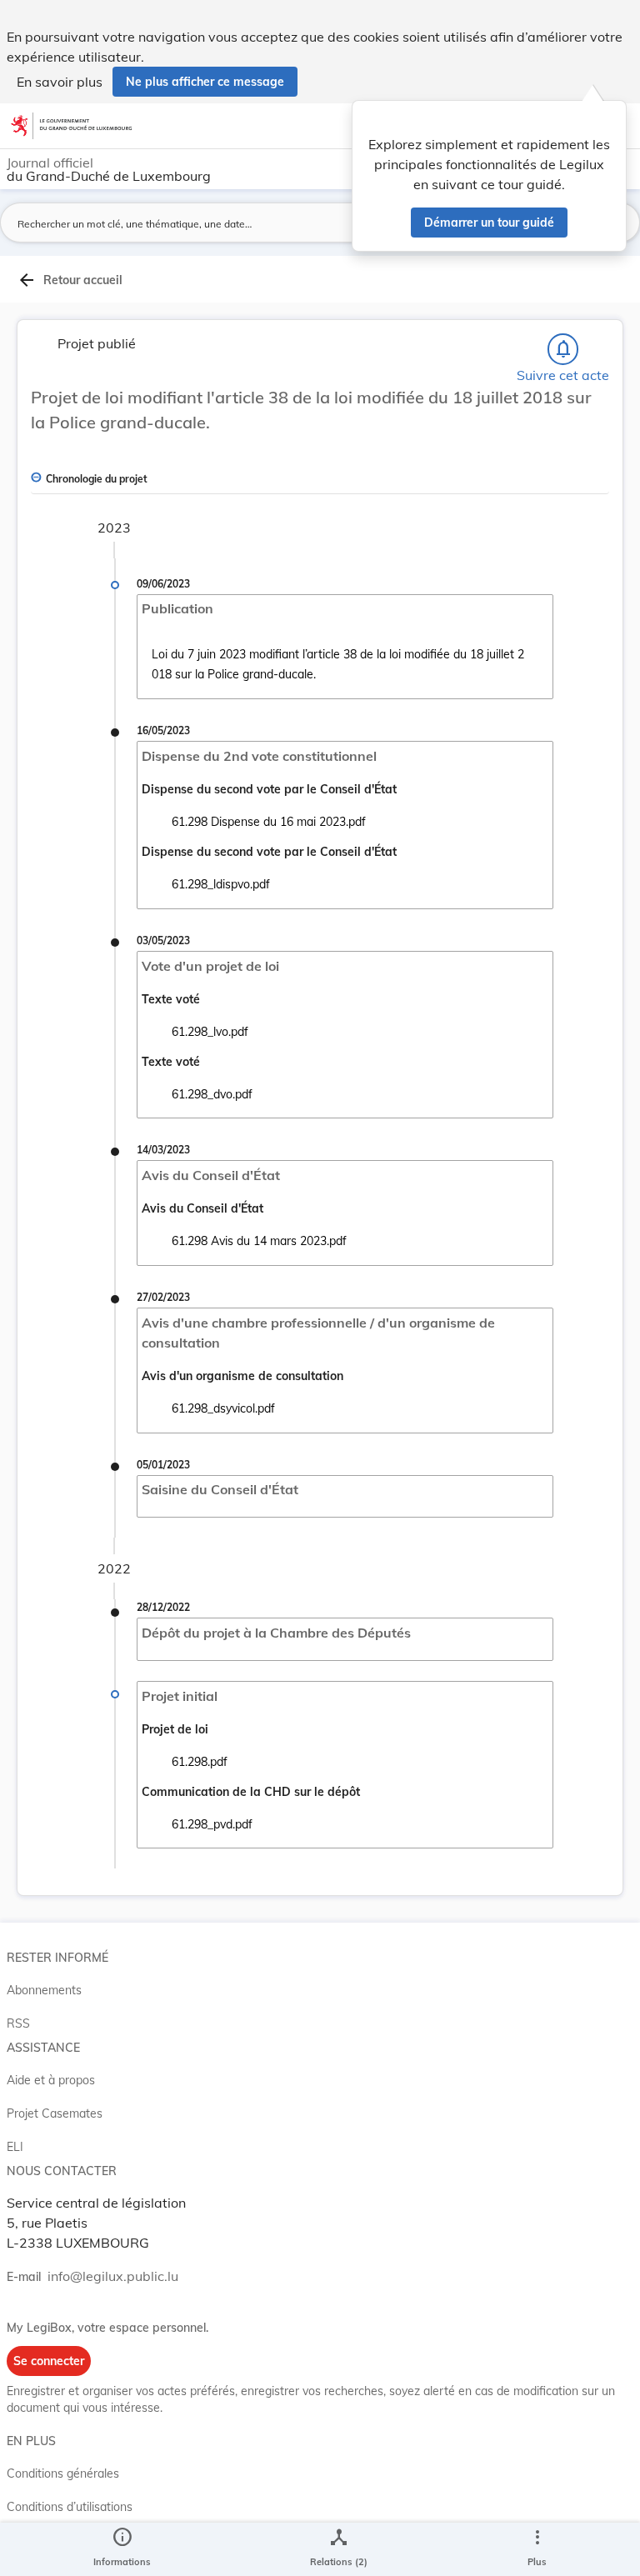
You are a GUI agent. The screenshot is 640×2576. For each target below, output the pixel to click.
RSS (18, 2023)
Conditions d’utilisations (70, 2507)
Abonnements (44, 1990)
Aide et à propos (51, 2080)
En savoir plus (60, 82)
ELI (15, 2147)
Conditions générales (63, 2473)
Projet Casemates (55, 2113)
